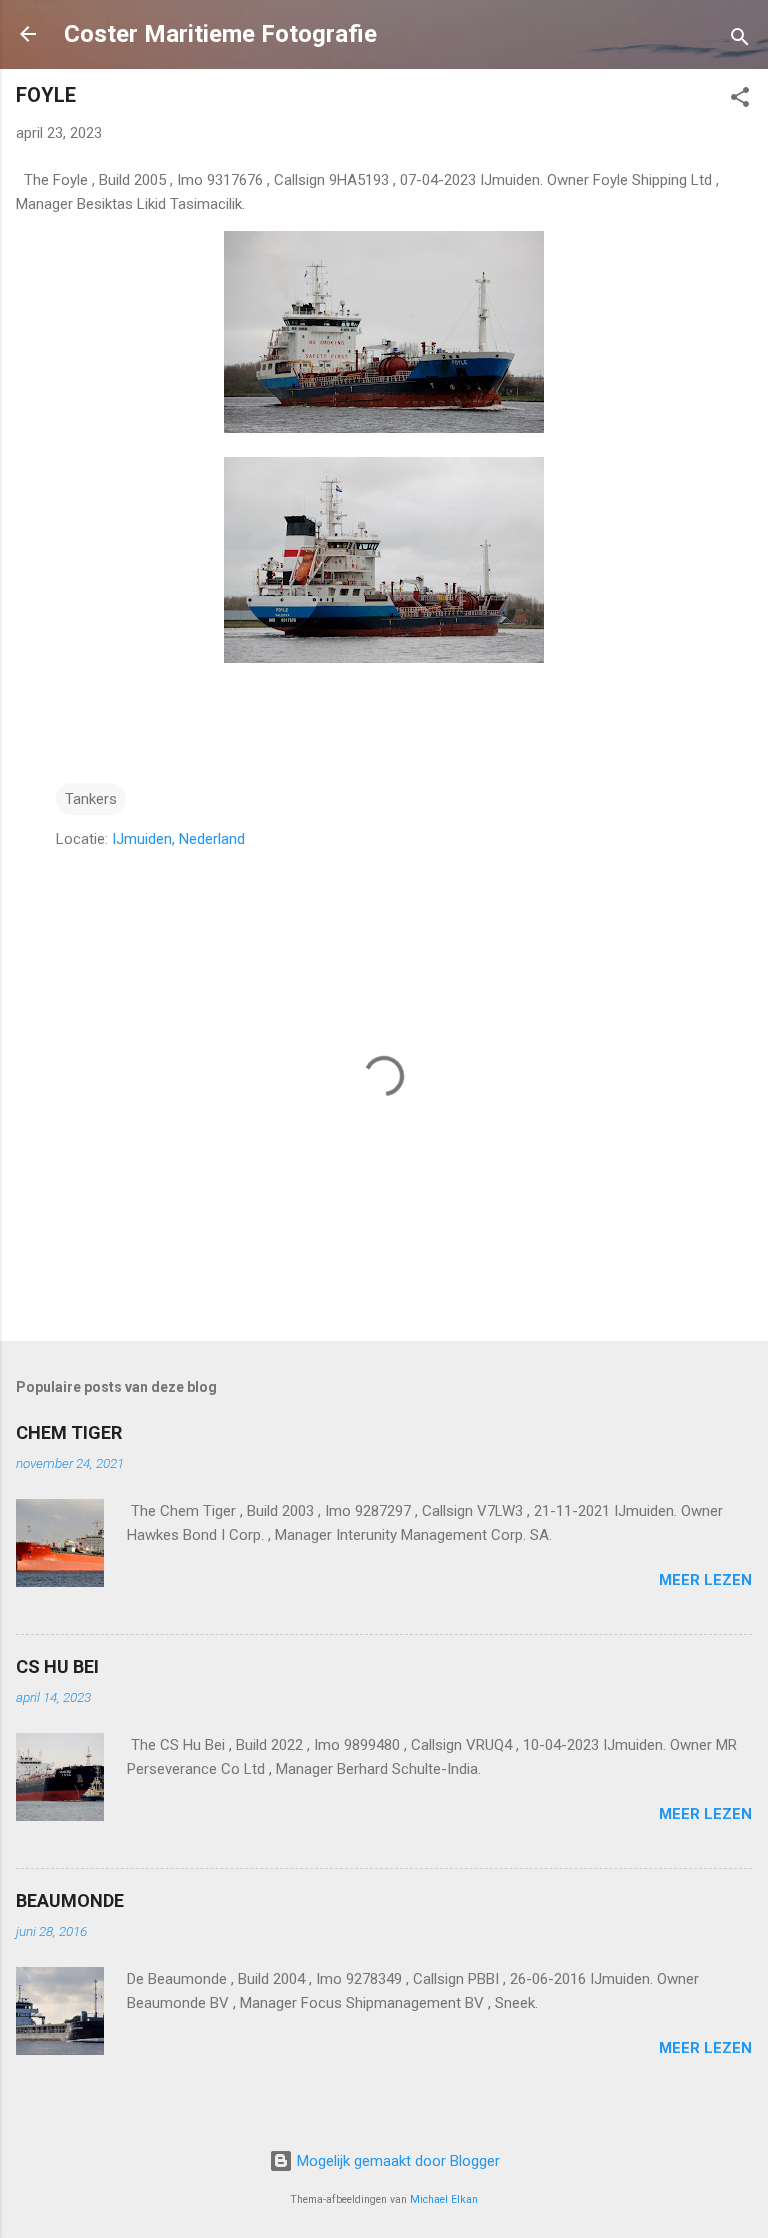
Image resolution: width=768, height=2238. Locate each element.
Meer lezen (705, 1580)
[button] (740, 100)
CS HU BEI (57, 1666)
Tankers (91, 799)
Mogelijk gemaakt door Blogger (396, 2161)
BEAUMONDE (70, 1900)
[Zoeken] (740, 40)
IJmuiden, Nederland (178, 839)
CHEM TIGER (69, 1432)
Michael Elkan (444, 2199)
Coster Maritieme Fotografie (220, 34)
